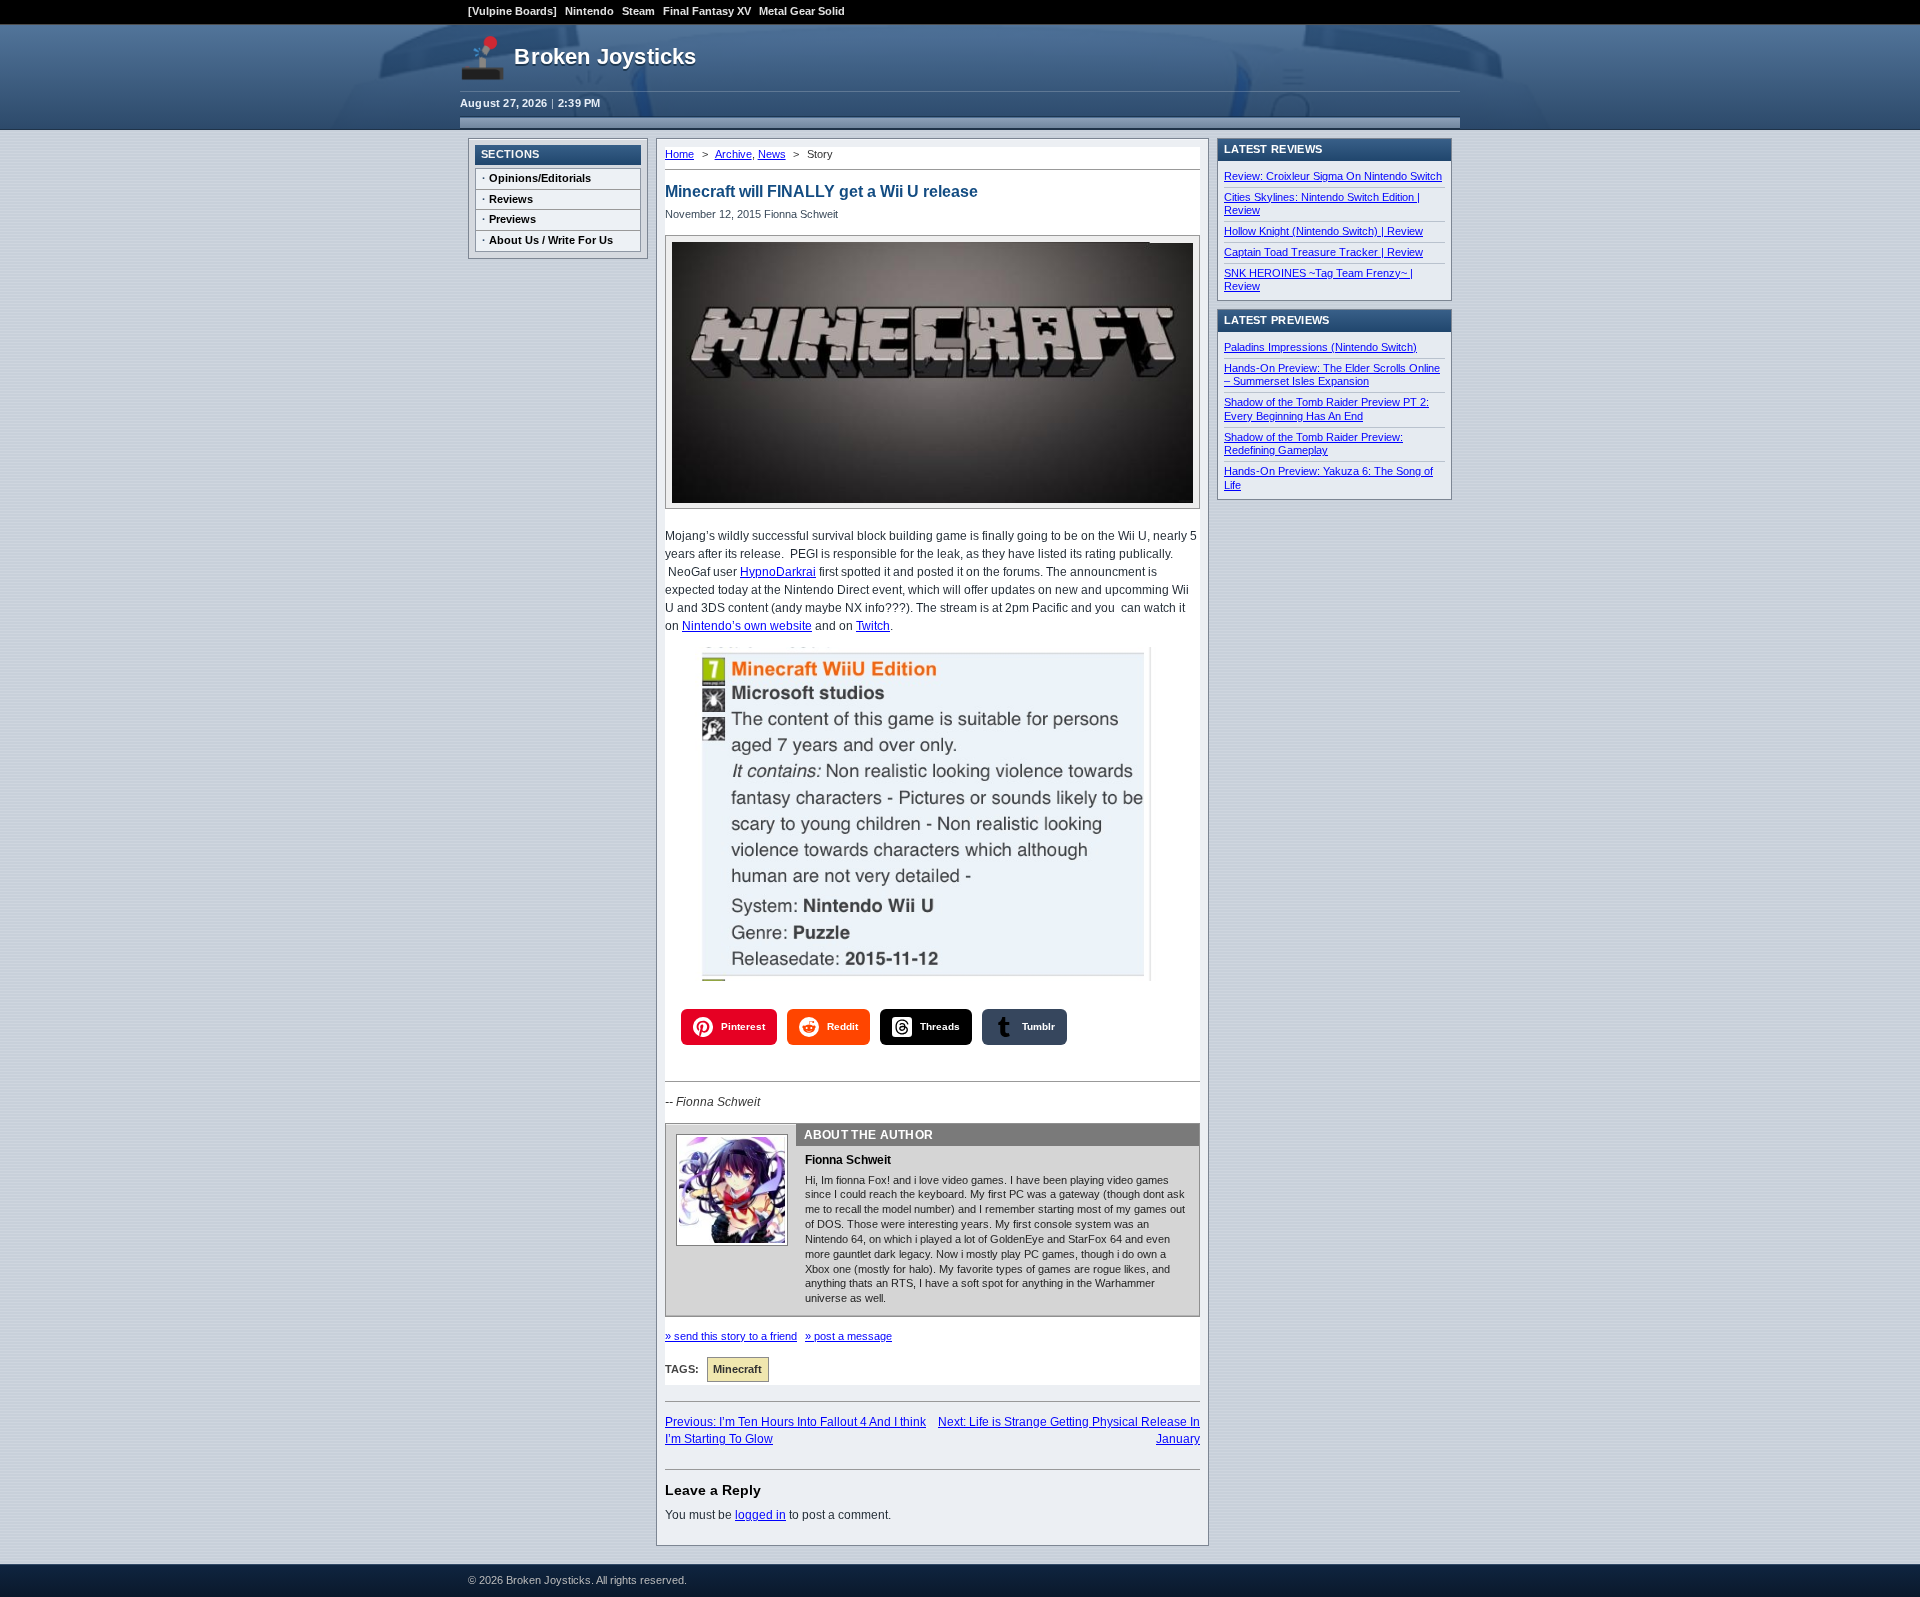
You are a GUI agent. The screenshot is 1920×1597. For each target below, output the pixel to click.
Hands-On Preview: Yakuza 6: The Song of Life (1328, 478)
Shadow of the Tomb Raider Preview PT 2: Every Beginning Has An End (1326, 409)
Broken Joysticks (605, 56)
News (772, 154)
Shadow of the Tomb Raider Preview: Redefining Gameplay (1313, 444)
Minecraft (737, 1369)
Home (679, 154)
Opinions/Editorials (540, 178)
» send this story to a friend (731, 1336)
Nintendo (589, 11)
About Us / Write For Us (551, 240)
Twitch (873, 626)
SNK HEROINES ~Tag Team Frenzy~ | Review (1318, 280)
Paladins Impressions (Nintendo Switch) (1320, 347)
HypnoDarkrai (778, 572)
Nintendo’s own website (747, 626)
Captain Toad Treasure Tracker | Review (1323, 252)
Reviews (511, 199)
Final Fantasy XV (707, 11)
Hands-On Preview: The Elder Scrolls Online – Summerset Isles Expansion (1332, 375)
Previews (512, 219)
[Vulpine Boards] (512, 11)
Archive (733, 154)
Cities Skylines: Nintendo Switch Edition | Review (1322, 204)
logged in (760, 1515)
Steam (638, 11)
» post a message (848, 1336)
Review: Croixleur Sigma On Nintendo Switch (1333, 176)
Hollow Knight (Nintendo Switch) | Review (1323, 231)
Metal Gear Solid (802, 11)
